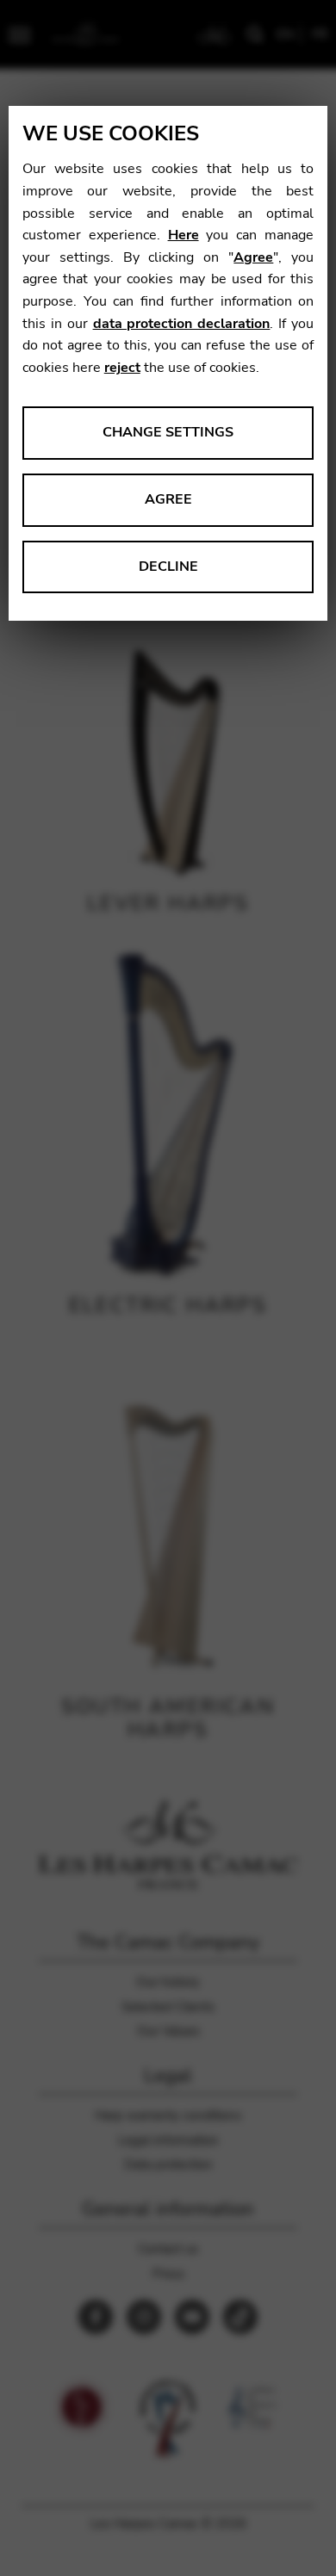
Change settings (168, 432)
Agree (253, 257)
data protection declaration (182, 324)
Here (184, 235)
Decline (168, 567)
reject (122, 368)
